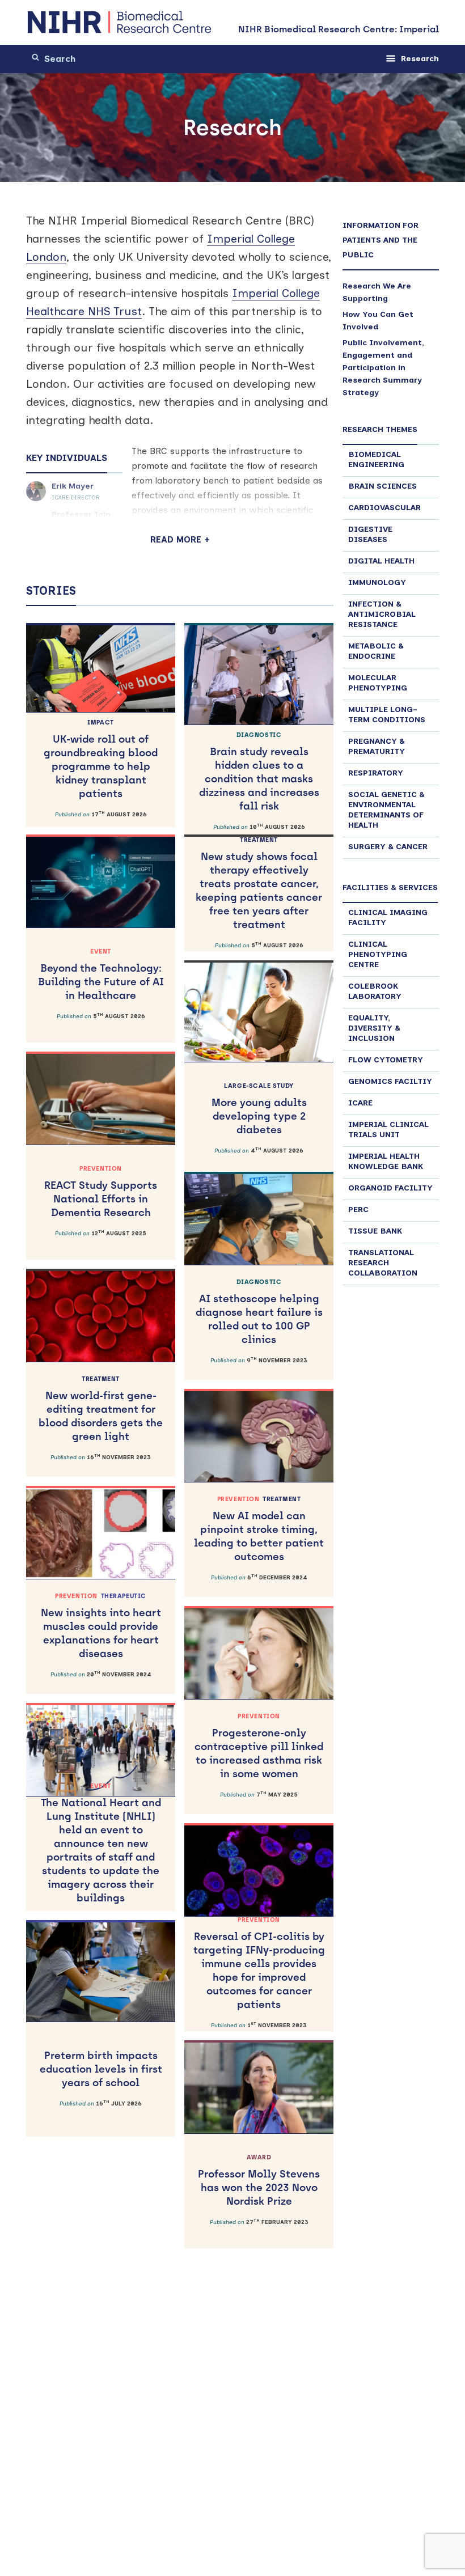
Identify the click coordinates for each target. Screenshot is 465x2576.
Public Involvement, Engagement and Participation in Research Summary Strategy (383, 368)
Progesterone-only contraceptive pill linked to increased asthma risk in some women (259, 1746)
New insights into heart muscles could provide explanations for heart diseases (101, 1626)
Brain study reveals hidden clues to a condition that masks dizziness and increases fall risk (259, 772)
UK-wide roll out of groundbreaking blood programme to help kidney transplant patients (101, 759)
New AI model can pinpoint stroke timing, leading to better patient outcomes (259, 1529)
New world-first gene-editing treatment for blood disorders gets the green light (101, 1409)
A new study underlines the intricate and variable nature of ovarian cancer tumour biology (101, 2503)
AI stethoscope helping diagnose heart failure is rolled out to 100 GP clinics (259, 1312)
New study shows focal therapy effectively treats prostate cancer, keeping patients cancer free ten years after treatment (259, 884)
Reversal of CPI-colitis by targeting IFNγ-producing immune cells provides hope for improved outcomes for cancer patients (259, 1963)
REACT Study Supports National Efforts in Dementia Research (101, 1192)
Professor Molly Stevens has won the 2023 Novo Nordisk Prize (259, 2181)
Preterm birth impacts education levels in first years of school (101, 2069)
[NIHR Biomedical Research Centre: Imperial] (120, 22)
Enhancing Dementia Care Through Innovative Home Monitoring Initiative (259, 2398)
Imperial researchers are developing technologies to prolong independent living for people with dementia (101, 2286)
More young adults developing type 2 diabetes (259, 1109)
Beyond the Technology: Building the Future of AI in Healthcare (101, 975)
